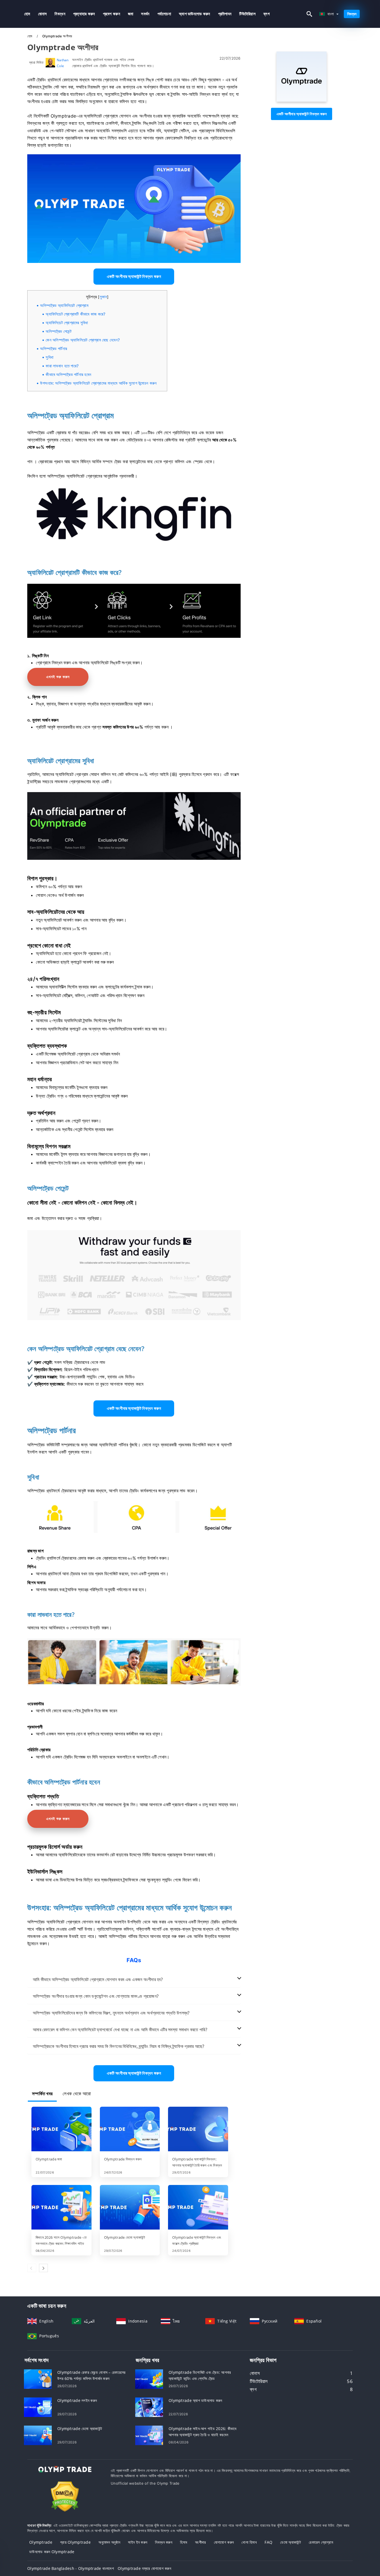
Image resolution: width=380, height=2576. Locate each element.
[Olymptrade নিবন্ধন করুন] (130, 2130)
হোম (27, 14)
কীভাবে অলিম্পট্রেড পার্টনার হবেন (68, 374)
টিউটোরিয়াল (247, 14)
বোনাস (43, 14)
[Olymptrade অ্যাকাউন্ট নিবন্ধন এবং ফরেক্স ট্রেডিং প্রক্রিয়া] (198, 2208)
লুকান (103, 297)
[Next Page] (43, 2268)
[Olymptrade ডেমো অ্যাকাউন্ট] (130, 2208)
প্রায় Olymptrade (75, 2542)
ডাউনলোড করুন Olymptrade (52, 2552)
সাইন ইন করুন (138, 2542)
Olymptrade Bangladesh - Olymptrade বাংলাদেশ (71, 2568)
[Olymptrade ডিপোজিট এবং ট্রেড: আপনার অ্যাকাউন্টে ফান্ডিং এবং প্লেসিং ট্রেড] (149, 2379)
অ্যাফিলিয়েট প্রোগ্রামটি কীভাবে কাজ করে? (76, 314)
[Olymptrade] (302, 100)
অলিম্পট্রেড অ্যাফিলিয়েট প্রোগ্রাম (64, 305)
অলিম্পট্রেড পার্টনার (54, 349)
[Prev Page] (32, 2268)
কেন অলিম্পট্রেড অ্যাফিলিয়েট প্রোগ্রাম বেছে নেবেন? (83, 340)
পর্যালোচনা (164, 14)
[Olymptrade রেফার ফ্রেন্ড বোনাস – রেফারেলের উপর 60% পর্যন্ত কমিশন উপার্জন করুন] (38, 2379)
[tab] (134, 1980)
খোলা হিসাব (249, 2542)
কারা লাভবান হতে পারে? (62, 366)
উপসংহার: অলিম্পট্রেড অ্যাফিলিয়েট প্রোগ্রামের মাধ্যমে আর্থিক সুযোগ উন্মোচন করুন (98, 383)
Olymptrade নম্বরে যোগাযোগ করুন (144, 2568)
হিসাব (184, 2542)
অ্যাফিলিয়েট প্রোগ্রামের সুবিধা (67, 323)
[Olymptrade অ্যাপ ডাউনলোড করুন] (149, 2407)
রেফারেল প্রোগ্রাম (321, 2542)
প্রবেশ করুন (112, 14)
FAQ (268, 2542)
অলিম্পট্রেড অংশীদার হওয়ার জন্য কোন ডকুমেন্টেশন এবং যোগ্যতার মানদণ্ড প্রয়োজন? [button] (96, 1996)
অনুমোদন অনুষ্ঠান (109, 2542)
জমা (131, 14)
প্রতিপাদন (225, 14)
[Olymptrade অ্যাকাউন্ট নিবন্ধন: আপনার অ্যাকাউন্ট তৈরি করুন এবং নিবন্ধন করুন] (198, 2130)
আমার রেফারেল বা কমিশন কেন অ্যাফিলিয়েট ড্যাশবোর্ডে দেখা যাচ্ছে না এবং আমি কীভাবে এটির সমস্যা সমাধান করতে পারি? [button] (120, 2030)
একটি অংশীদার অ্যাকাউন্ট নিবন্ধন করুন (302, 114)
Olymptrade (41, 2542)
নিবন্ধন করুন (164, 2542)
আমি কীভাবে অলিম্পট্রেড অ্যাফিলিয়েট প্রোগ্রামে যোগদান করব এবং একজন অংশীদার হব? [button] (98, 1979)
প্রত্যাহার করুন (84, 14)
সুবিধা (50, 357)
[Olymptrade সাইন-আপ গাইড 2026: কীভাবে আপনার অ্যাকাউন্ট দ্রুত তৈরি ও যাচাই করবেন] (149, 2435)
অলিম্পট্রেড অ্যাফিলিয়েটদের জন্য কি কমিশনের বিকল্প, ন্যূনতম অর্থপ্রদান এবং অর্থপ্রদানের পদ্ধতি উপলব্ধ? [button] (111, 2013)
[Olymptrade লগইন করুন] (38, 2407)
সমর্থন (145, 14)
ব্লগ (267, 14)
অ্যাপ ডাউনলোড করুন (195, 14)
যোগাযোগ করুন (224, 2542)
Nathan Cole (63, 63)
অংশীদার (200, 2542)
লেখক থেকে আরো (77, 2094)
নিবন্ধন (60, 14)
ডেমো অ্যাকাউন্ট (291, 2542)
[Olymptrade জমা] (61, 2130)
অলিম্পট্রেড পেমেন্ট (59, 331)
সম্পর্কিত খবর (42, 2094)
